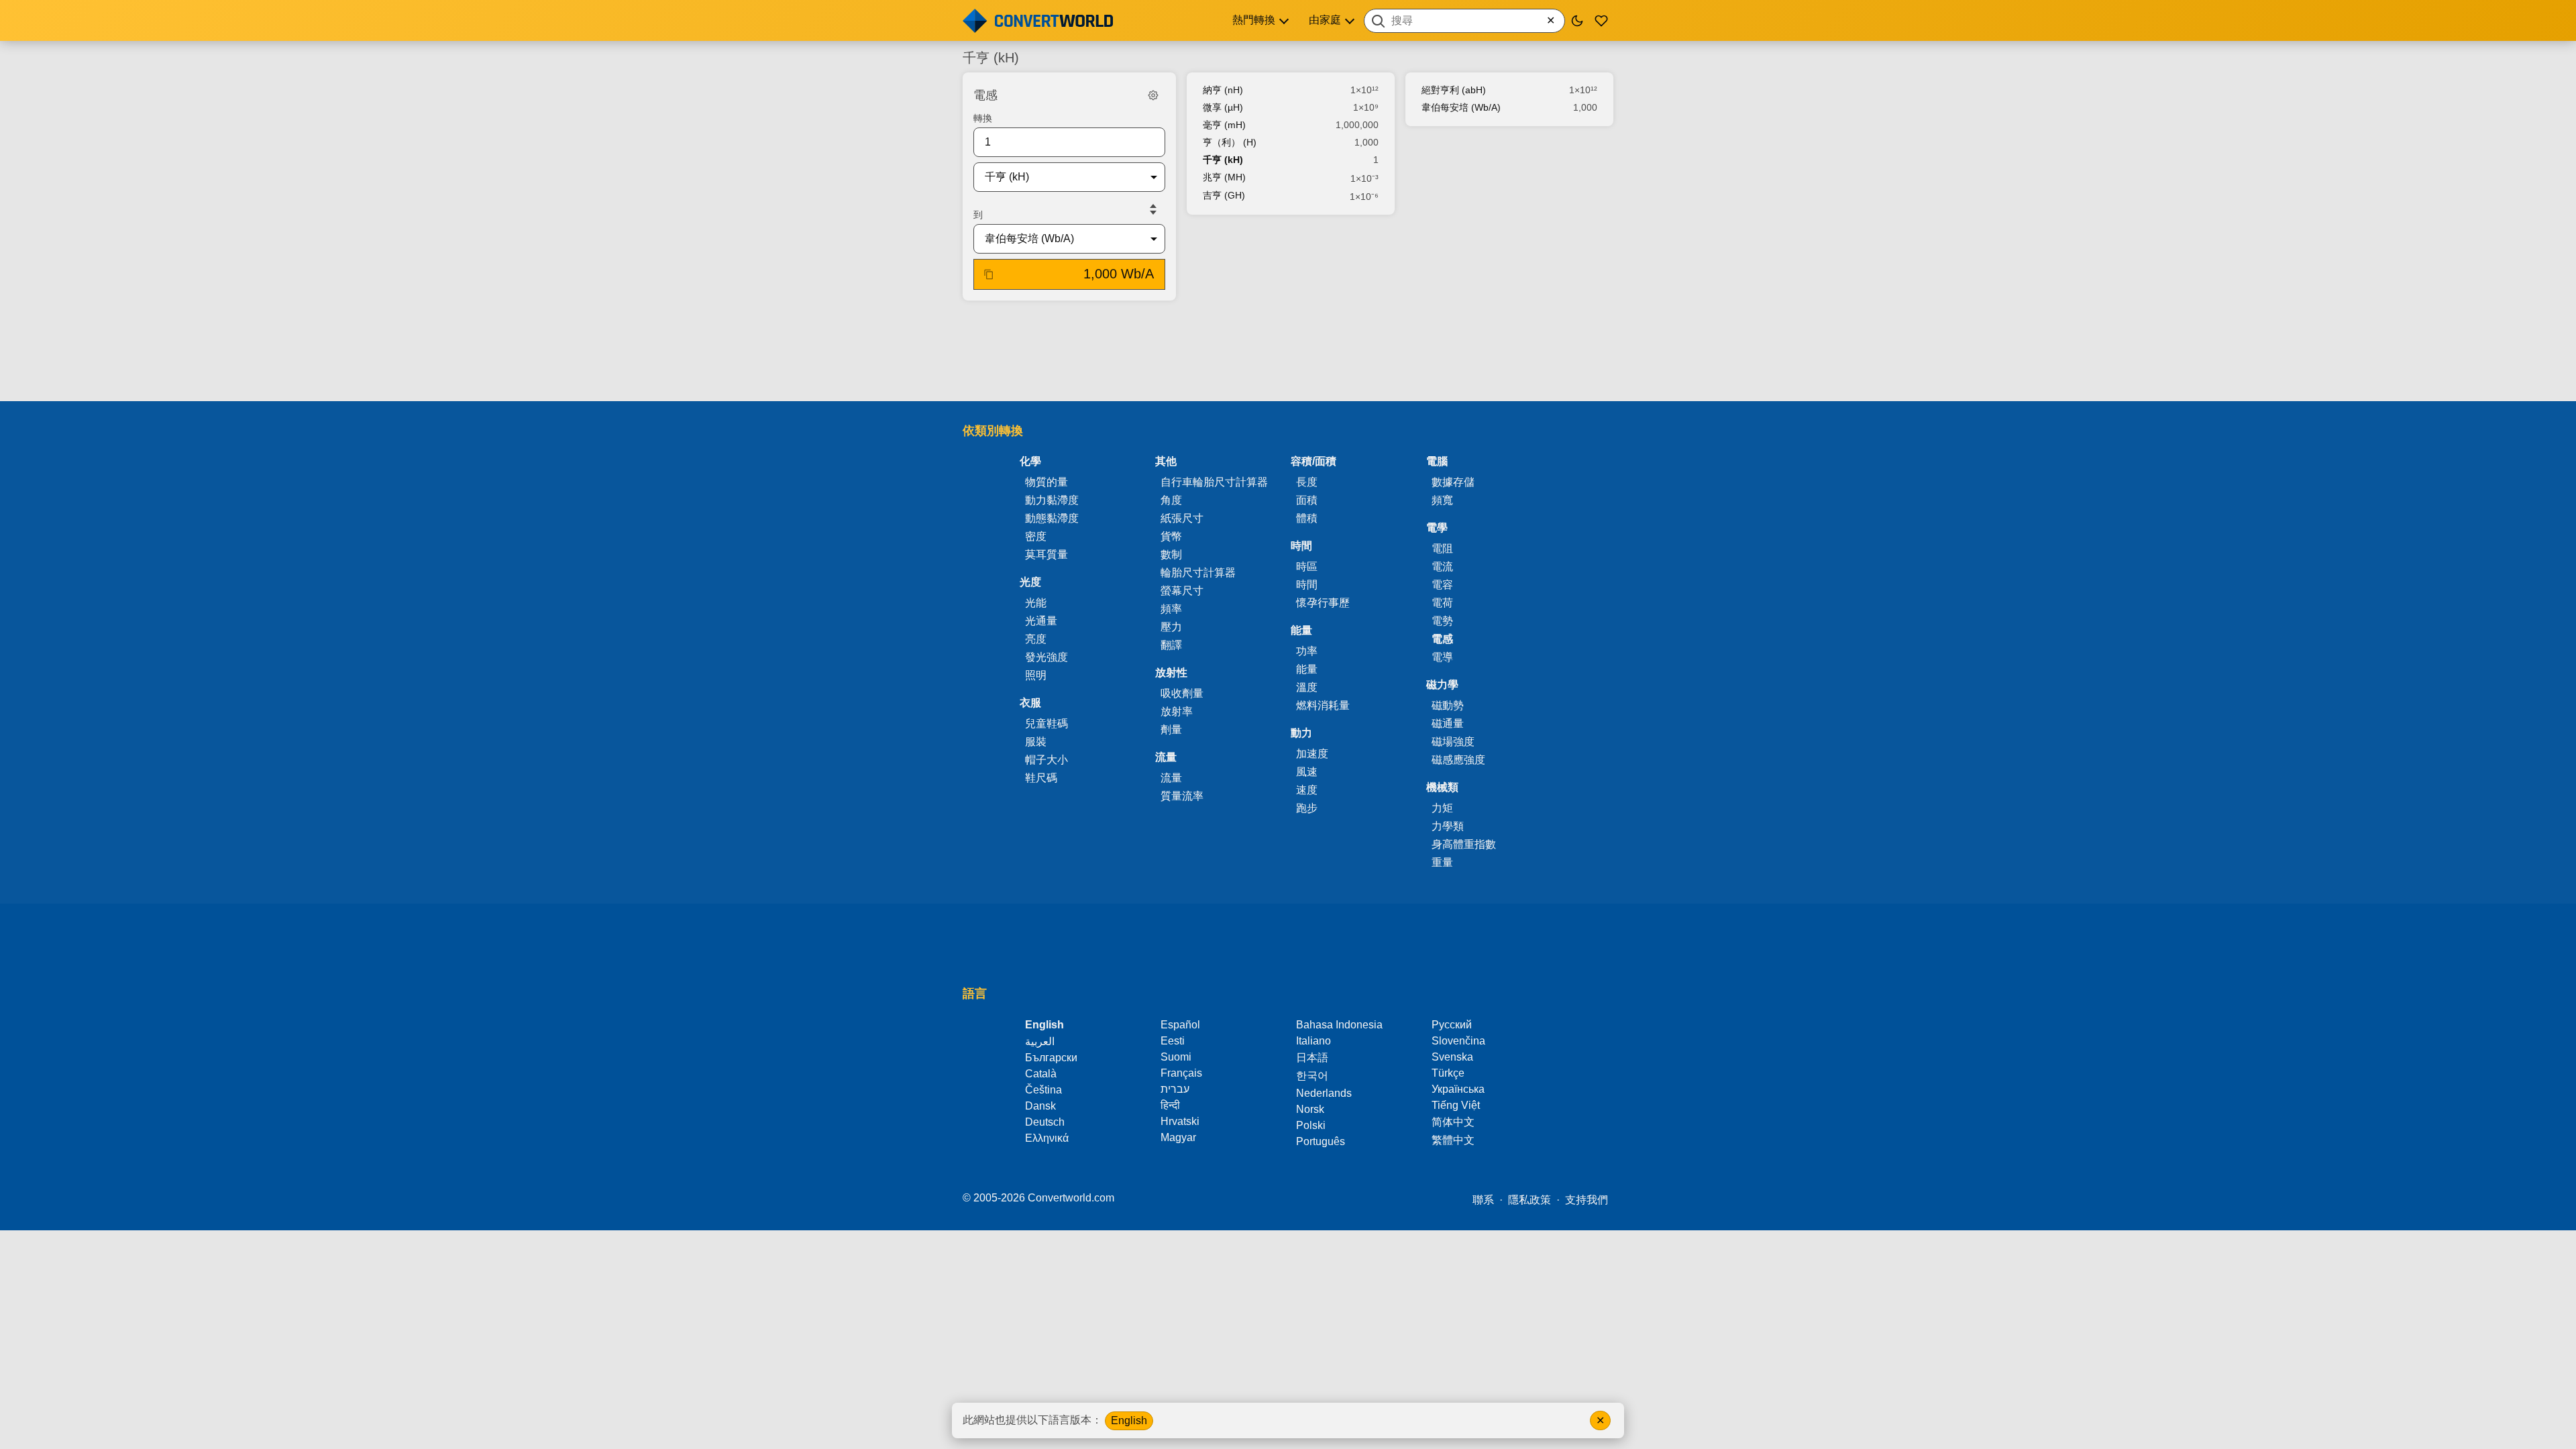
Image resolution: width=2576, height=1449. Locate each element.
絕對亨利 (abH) (1454, 90)
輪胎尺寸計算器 (1198, 573)
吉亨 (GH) (1224, 195)
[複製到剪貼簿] (989, 274)
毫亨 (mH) (1224, 125)
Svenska (1452, 1057)
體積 (1307, 518)
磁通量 (1448, 723)
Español (1180, 1025)
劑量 (1171, 730)
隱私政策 (1529, 1200)
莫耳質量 (1046, 554)
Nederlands (1324, 1093)
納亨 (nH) (1223, 90)
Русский (1452, 1025)
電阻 (1442, 548)
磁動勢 (1448, 705)
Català (1041, 1074)
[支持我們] (1601, 21)
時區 (1307, 567)
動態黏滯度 (1052, 518)
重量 (1442, 862)
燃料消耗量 (1323, 705)
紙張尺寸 (1182, 518)
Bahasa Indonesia (1339, 1025)
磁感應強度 (1458, 760)
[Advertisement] (1288, 352)
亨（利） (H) (1230, 142)
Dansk (1040, 1106)
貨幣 (1171, 536)
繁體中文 (1453, 1140)
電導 (1442, 657)
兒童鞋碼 (1046, 723)
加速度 (1312, 754)
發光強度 (1046, 657)
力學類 (1448, 826)
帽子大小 (1046, 760)
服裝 (1036, 742)
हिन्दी (1170, 1105)
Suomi (1176, 1057)
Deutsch (1045, 1122)
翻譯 (1171, 645)
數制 (1171, 554)
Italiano (1313, 1041)
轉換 (983, 118)
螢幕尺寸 (1182, 591)
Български (1051, 1058)
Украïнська (1458, 1089)
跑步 (1307, 808)
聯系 (1483, 1200)
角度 (1171, 500)
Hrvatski (1180, 1121)
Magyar (1178, 1137)
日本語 (1312, 1058)
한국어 (1312, 1076)
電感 (1442, 639)
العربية (1040, 1041)
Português (1321, 1141)
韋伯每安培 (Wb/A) (1461, 107)
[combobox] (1464, 21)
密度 (1036, 536)
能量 (1307, 669)
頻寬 (1442, 500)
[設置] (1153, 95)
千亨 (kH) (1223, 160)
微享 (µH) (1223, 107)
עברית (1175, 1089)
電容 (1442, 585)
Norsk (1310, 1109)
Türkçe (1448, 1073)
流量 (1171, 778)
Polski (1311, 1125)
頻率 (1171, 609)
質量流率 (1182, 796)
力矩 (1442, 808)
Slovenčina (1458, 1041)
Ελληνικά (1047, 1138)
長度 (1307, 482)
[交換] (1153, 209)
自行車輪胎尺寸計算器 (1214, 482)
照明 (1036, 675)
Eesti (1173, 1041)
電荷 (1442, 603)
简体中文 (1453, 1122)
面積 (1307, 500)
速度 (1307, 790)
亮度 (1036, 639)
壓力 (1171, 627)
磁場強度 (1453, 742)
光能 (1036, 603)
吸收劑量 (1182, 693)
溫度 (1307, 687)
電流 (1442, 567)
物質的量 (1046, 482)
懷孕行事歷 (1323, 603)
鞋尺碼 (1041, 778)
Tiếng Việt (1456, 1105)
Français (1181, 1073)
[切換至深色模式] (1577, 21)
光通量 (1041, 621)
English (1129, 1420)
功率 (1307, 651)
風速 (1307, 772)
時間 (1307, 585)
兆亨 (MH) (1224, 177)
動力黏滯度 (1052, 500)
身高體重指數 (1464, 844)
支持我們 (1587, 1200)
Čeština (1043, 1090)
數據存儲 (1453, 482)
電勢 (1442, 621)
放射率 (1177, 711)
